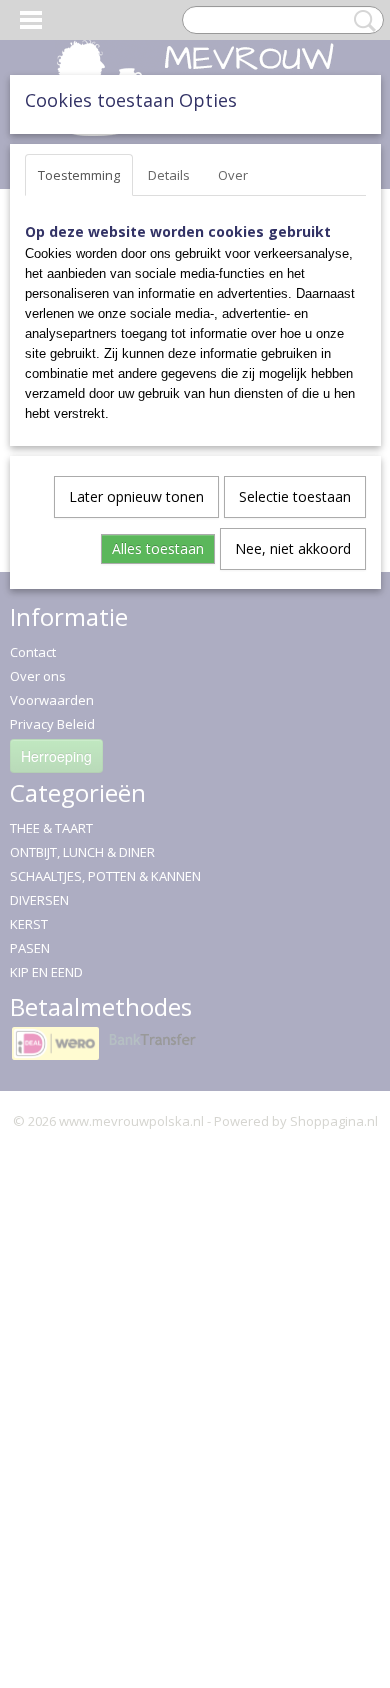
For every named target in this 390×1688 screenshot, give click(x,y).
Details (169, 175)
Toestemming (79, 175)
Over (233, 175)
